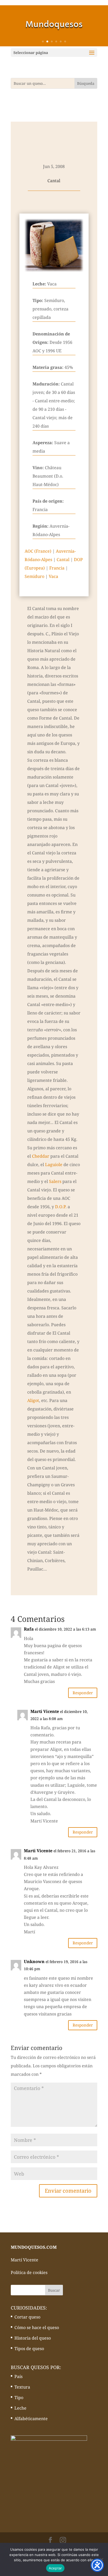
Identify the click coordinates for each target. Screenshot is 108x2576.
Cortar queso (27, 2317)
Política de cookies (29, 2272)
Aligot (33, 1400)
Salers (55, 1181)
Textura (22, 2387)
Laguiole (54, 1165)
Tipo (19, 2397)
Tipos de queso (29, 2349)
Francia (57, 568)
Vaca (53, 576)
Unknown (34, 1961)
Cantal (63, 559)
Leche (20, 2408)
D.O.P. (61, 1207)
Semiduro (34, 576)
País (18, 2376)
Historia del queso (33, 2338)
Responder (83, 1693)
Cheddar (41, 1156)
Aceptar (55, 2568)
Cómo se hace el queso (37, 2327)
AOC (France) (38, 551)
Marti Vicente (38, 1851)
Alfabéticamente (31, 2419)
